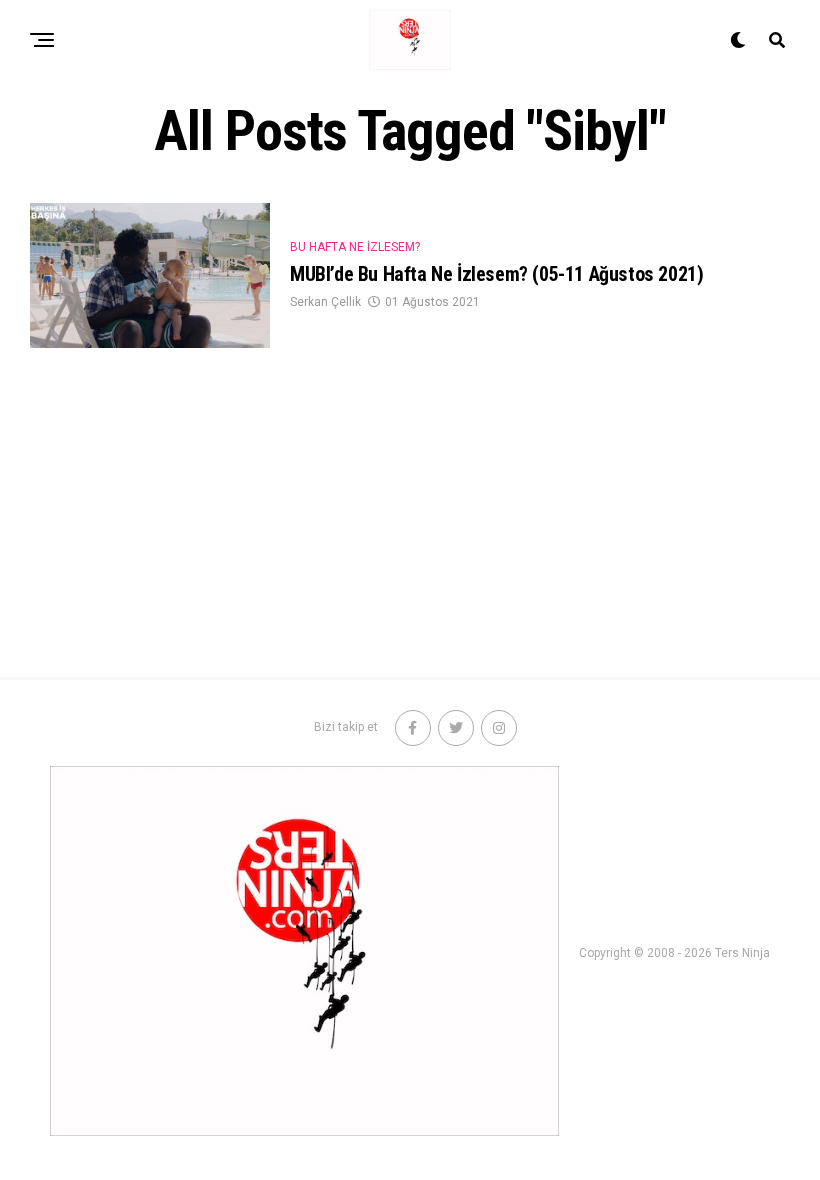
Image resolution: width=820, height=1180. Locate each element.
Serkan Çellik (325, 302)
